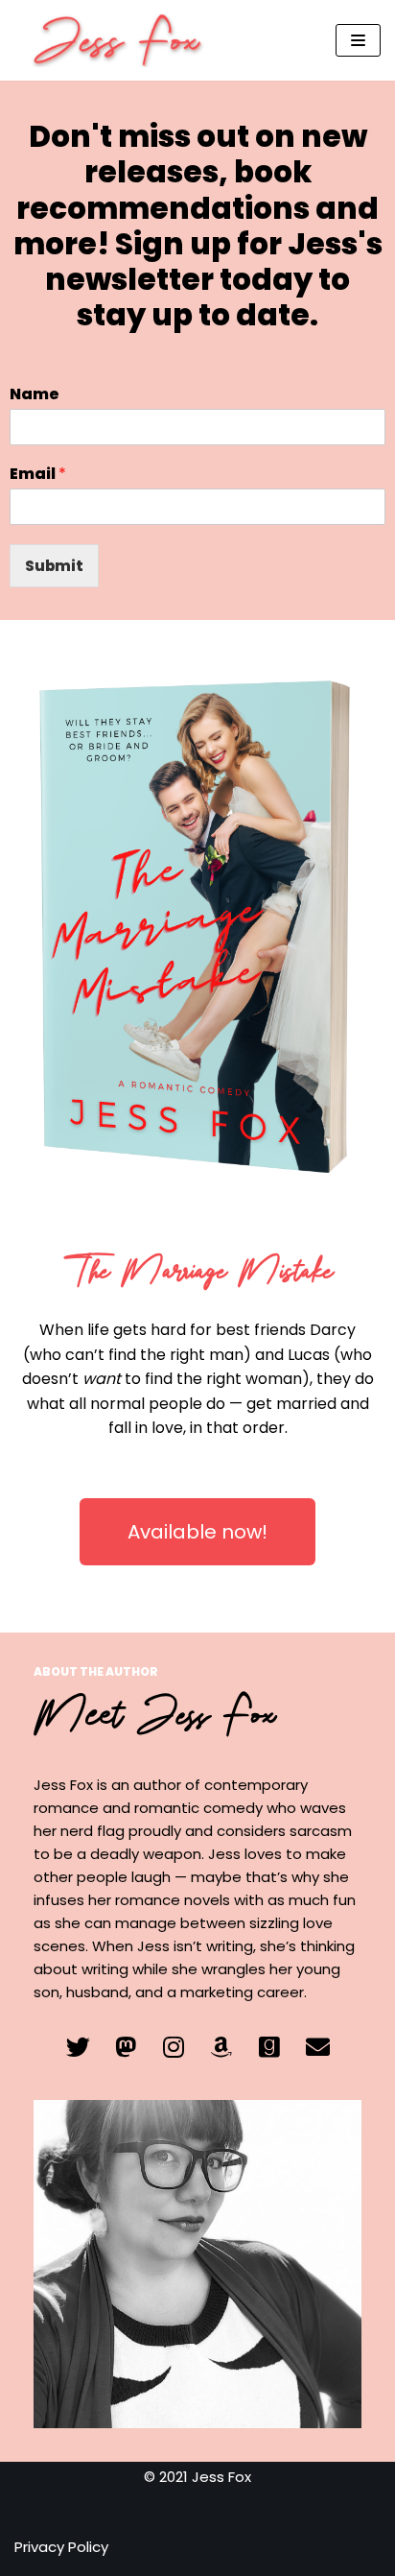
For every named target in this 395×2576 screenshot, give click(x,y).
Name (35, 395)
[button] (197, 1532)
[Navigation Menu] (358, 40)
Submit (54, 566)
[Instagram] (174, 2047)
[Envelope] (317, 2047)
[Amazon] (221, 2047)
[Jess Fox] (122, 40)
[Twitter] (78, 2047)
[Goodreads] (269, 2047)
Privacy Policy (61, 2547)
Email (38, 475)
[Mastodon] (126, 2047)
